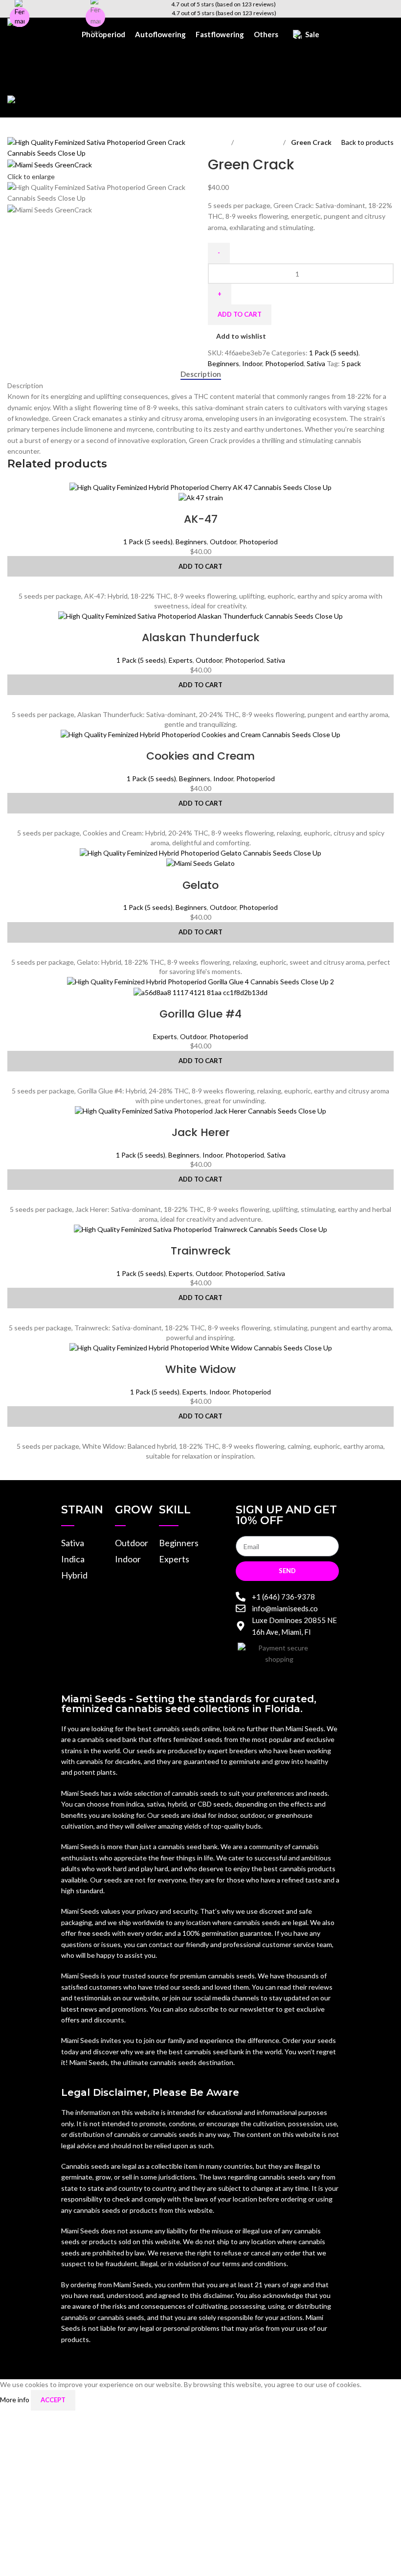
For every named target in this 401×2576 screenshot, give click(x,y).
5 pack (351, 363)
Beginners (223, 363)
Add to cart (240, 314)
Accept (53, 2400)
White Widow (200, 1369)
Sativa (316, 363)
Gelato (200, 885)
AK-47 (201, 519)
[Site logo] (38, 23)
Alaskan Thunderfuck (201, 638)
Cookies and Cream (200, 756)
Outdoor (223, 542)
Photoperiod (259, 142)
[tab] (201, 374)
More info (15, 2400)
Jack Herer (201, 1132)
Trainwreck (201, 1251)
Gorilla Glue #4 (200, 1014)
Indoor (252, 363)
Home (218, 142)
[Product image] (201, 497)
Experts (181, 660)
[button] (200, 566)
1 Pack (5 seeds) (334, 353)
